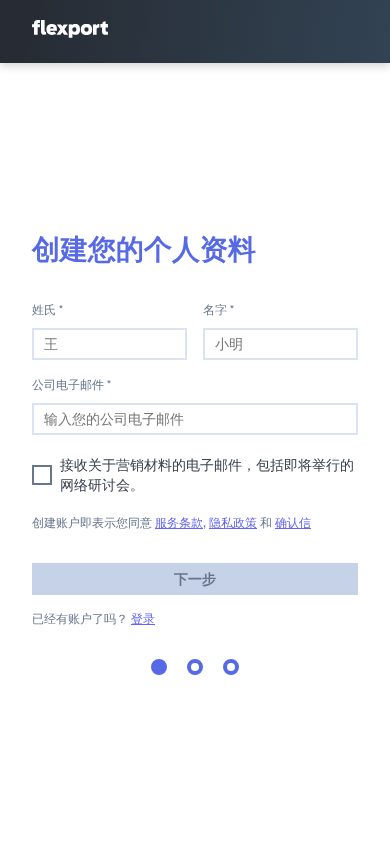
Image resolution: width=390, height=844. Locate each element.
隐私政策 (233, 522)
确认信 (293, 522)
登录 (143, 618)
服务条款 (179, 522)
